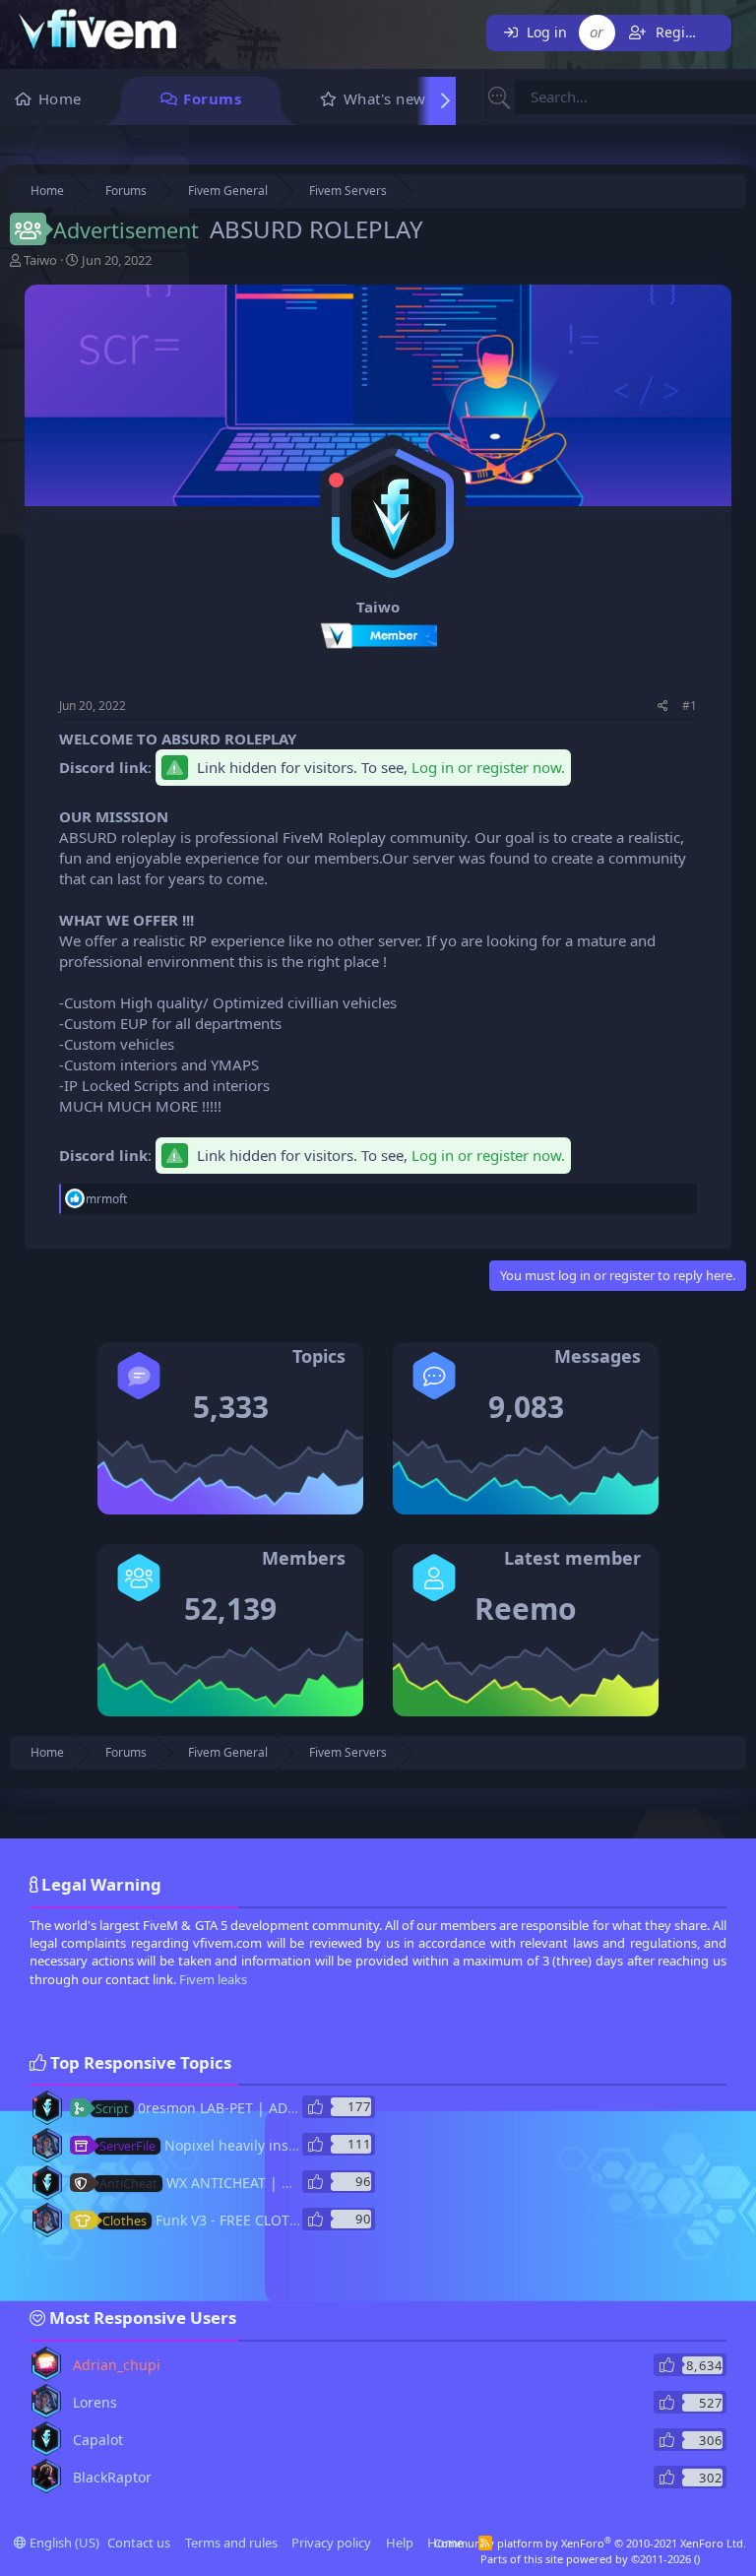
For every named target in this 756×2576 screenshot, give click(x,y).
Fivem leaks (213, 1979)
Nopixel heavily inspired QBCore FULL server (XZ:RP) (303, 2145)
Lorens (95, 2402)
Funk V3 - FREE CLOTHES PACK (227, 2220)
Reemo (526, 1609)
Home (60, 98)
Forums (212, 98)
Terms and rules (231, 2543)
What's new (385, 98)
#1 (690, 706)
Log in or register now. (488, 767)
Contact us (139, 2543)
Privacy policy (331, 2543)
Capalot (98, 2440)
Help (400, 2543)
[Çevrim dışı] (336, 480)
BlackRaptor (112, 2477)
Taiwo (40, 260)
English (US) (63, 2543)
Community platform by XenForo (590, 2543)
